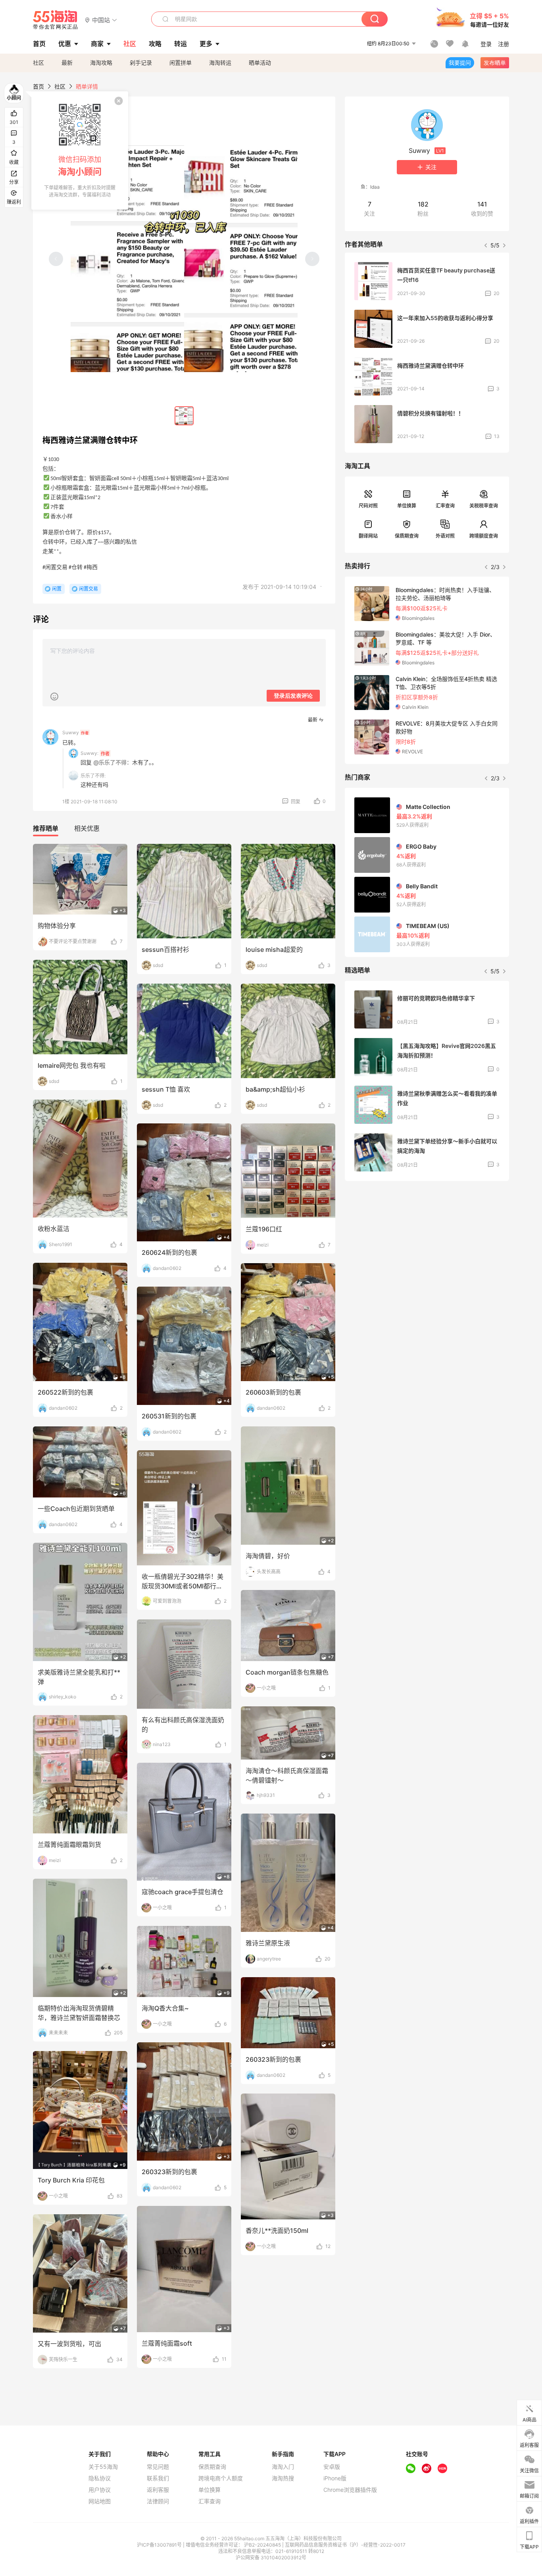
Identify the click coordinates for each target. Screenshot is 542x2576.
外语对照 (445, 536)
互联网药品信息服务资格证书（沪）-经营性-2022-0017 (345, 2545)
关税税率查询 (484, 506)
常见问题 (158, 2467)
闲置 (57, 589)
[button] (101, 20)
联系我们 (158, 2478)
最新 (67, 63)
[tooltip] (80, 151)
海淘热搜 (283, 2478)
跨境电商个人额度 (221, 2478)
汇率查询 (445, 506)
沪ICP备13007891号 (160, 2545)
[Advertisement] (427, 1246)
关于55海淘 (103, 2467)
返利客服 (158, 2490)
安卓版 (332, 2467)
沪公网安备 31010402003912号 (271, 2558)
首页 (38, 86)
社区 (38, 63)
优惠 (65, 44)
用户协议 (100, 2490)
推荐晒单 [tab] (46, 828)
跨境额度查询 (484, 536)
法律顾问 (158, 2501)
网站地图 (100, 2501)
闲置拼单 (181, 63)
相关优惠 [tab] (87, 828)
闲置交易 (88, 589)
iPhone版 (335, 2478)
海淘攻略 (101, 63)
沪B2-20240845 (263, 2545)
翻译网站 (368, 536)
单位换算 (407, 506)
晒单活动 (260, 63)
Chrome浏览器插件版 (350, 2490)
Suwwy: (89, 753)
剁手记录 (141, 63)
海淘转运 (220, 63)
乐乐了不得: (93, 776)
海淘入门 (283, 2467)
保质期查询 (407, 536)
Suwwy (76, 732)
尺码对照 (368, 506)
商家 (97, 44)
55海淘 (56, 20)
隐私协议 (100, 2478)
